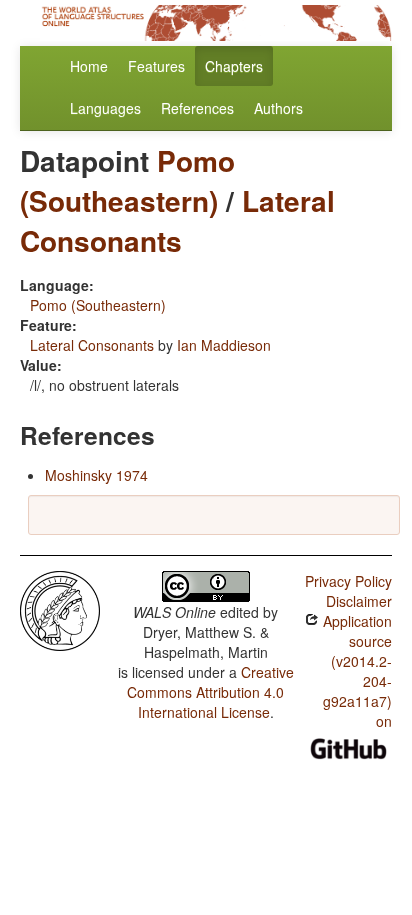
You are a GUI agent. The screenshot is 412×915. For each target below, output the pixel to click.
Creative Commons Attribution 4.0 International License (210, 692)
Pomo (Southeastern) (127, 180)
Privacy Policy (348, 581)
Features (156, 66)
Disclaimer (359, 601)
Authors (278, 108)
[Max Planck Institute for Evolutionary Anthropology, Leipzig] (60, 609)
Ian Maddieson (224, 345)
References (197, 108)
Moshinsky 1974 (96, 475)
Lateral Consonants (177, 220)
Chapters (234, 66)
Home (89, 66)
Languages (105, 108)
